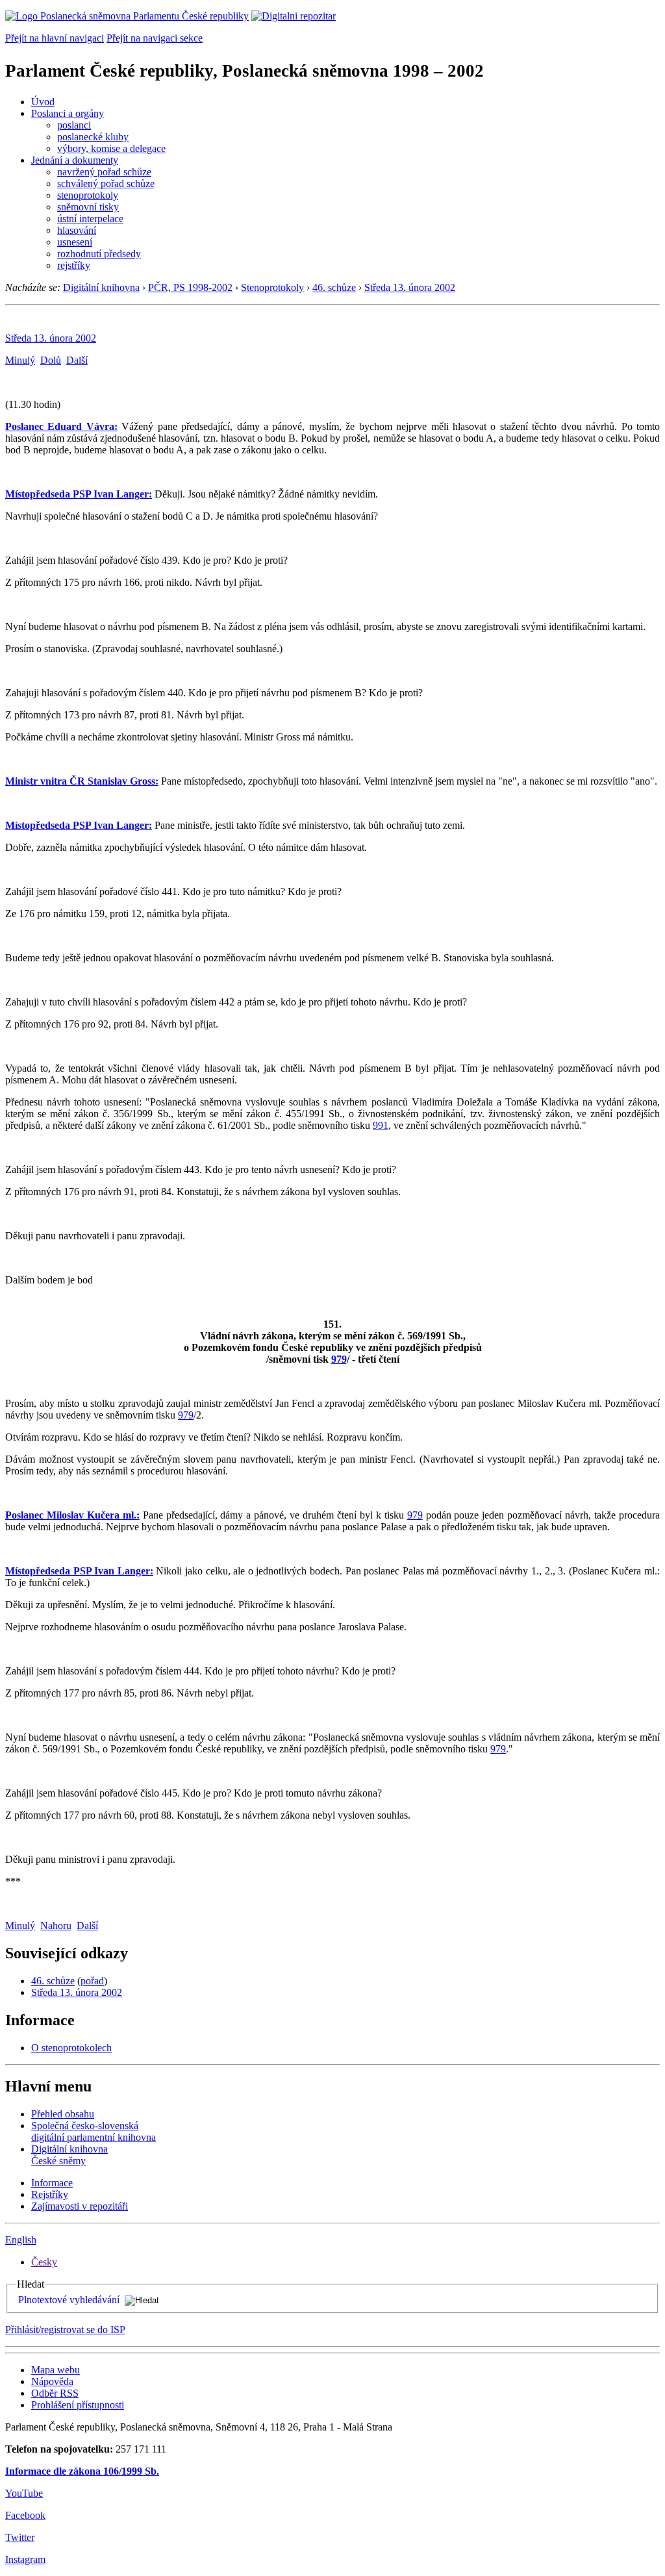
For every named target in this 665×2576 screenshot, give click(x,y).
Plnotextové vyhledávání (69, 2300)
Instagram (25, 2559)
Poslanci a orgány (68, 113)
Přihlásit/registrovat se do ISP (65, 2330)
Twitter (20, 2537)
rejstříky (74, 265)
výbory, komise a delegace (111, 148)
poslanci (74, 125)
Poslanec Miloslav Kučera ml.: (72, 1515)
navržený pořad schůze (104, 172)
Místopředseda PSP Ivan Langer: (79, 494)
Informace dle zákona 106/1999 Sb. (82, 2471)
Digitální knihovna (101, 287)
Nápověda (52, 2381)
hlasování (77, 230)
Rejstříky (50, 2194)
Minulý (20, 360)
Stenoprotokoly (272, 287)
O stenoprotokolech (71, 2048)
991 (381, 1125)
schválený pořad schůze (106, 183)
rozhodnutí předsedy (99, 254)
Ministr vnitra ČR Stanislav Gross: (82, 781)
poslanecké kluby (93, 137)
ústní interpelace (90, 219)
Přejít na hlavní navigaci (55, 38)
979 (339, 1359)
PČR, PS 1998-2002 (190, 287)
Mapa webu (56, 2370)
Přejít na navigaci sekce (155, 38)
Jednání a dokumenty (75, 160)
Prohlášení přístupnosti (78, 2405)
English (21, 2240)
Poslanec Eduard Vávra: (61, 426)
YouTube (24, 2493)
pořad (92, 1981)
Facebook (25, 2515)
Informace (52, 2183)
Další (77, 360)
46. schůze (334, 287)
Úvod (43, 102)
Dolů (51, 360)
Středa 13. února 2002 (410, 287)
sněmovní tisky (88, 207)
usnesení (75, 242)
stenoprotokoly (88, 195)
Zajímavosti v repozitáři (80, 2206)
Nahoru (56, 1926)
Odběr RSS (55, 2393)
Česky (44, 2262)
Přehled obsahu (63, 2114)
